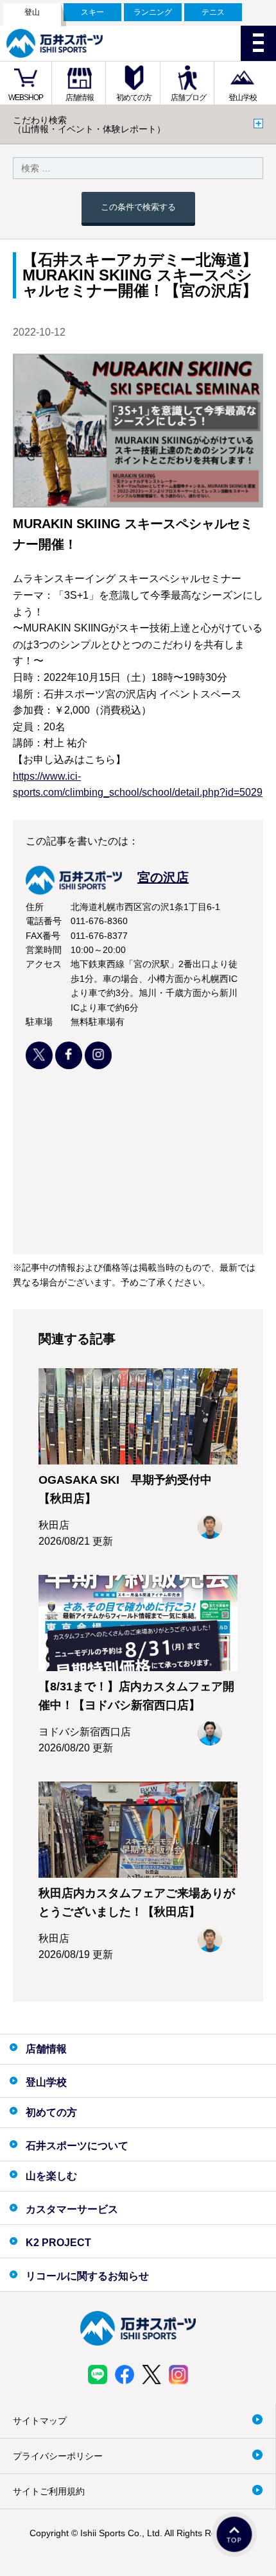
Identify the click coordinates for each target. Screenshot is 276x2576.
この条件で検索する (138, 207)
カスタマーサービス (72, 2209)
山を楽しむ (51, 2176)
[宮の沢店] (107, 891)
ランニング (153, 12)
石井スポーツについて (77, 2146)
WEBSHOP (26, 98)
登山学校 (243, 98)
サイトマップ (40, 2421)
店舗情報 (80, 98)
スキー (92, 12)
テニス (213, 12)
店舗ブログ (188, 98)
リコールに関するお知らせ (87, 2276)
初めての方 (134, 98)
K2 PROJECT (58, 2243)
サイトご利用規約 (49, 2491)
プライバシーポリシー (58, 2456)
